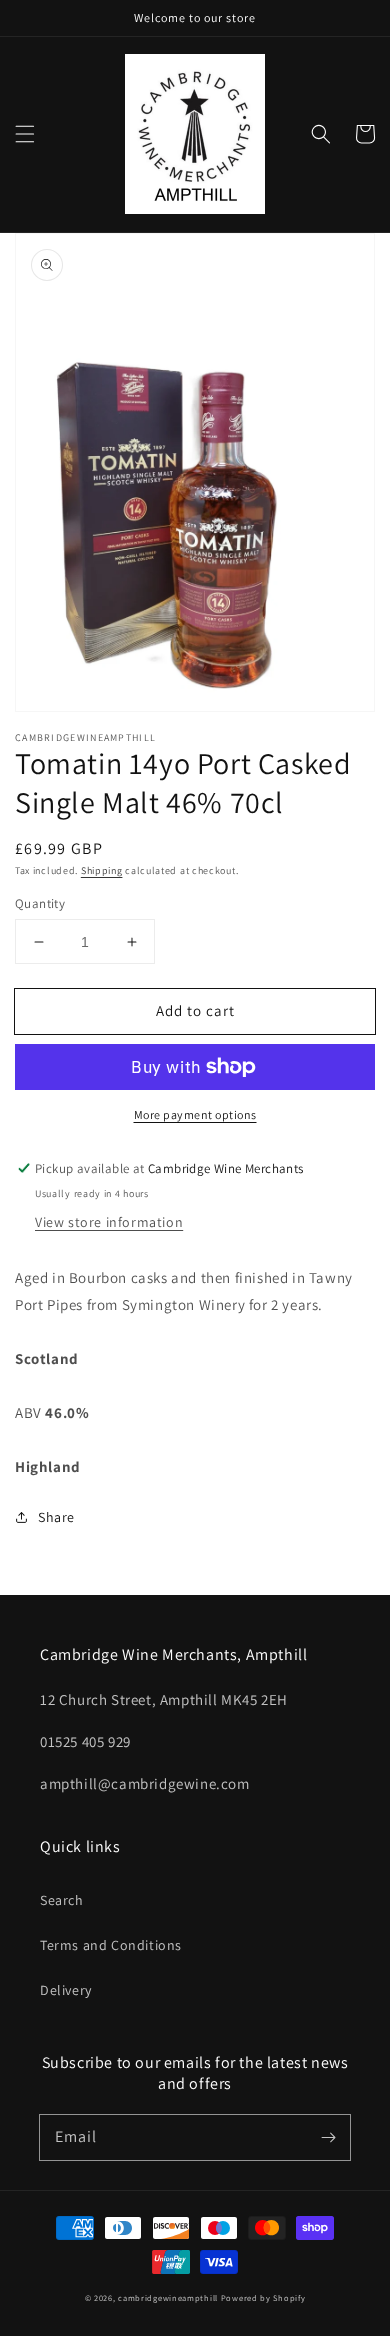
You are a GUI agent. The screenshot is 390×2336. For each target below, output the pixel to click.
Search (62, 1900)
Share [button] (56, 1517)
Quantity (40, 903)
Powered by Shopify (263, 2297)
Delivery (66, 1990)
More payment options (195, 1114)
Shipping (102, 870)
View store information (109, 1222)
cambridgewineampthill (168, 2297)
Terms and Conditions (111, 1945)
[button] (25, 134)
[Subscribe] (328, 2137)
